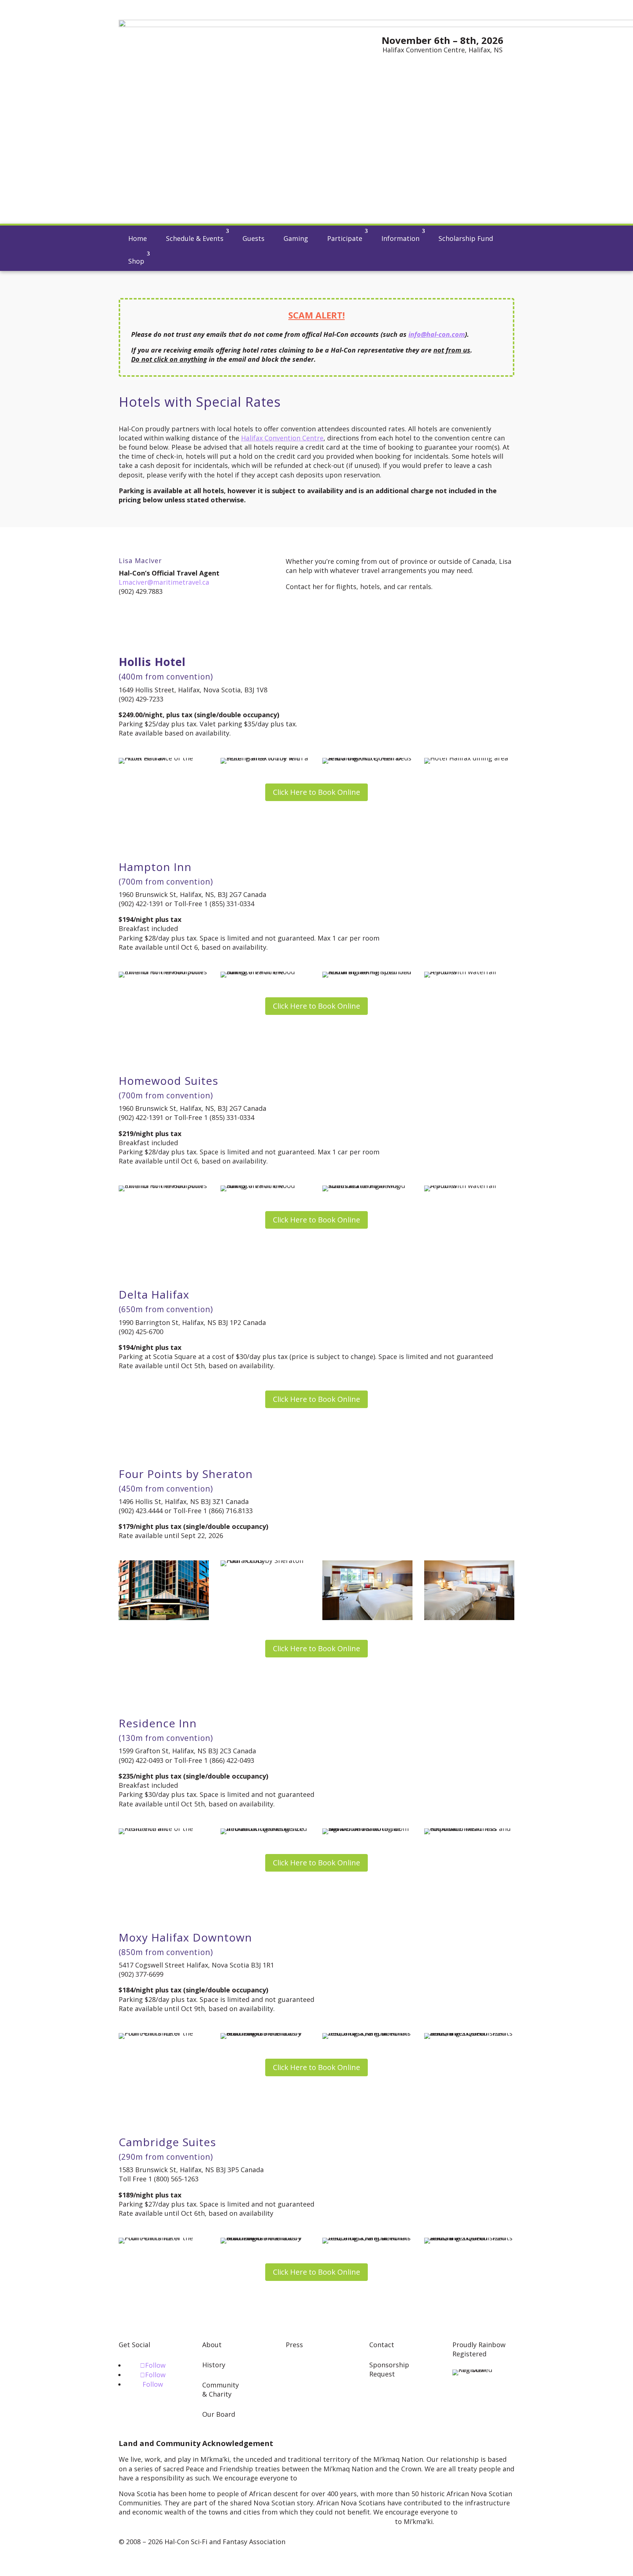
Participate (345, 238)
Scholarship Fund (466, 238)
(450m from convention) (166, 1489)
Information (400, 238)
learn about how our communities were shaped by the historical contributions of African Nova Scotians (315, 2517)
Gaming (296, 238)
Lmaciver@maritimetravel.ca (164, 582)
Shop (136, 261)
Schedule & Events (195, 238)
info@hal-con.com (437, 334)
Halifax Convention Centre (282, 438)
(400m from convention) (166, 677)
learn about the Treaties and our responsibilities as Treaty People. (405, 2478)
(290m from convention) (166, 2157)
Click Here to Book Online (316, 792)
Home (138, 238)
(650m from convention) (166, 1309)
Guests (253, 238)
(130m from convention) (166, 1738)
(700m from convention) (166, 882)
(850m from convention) (166, 1952)
